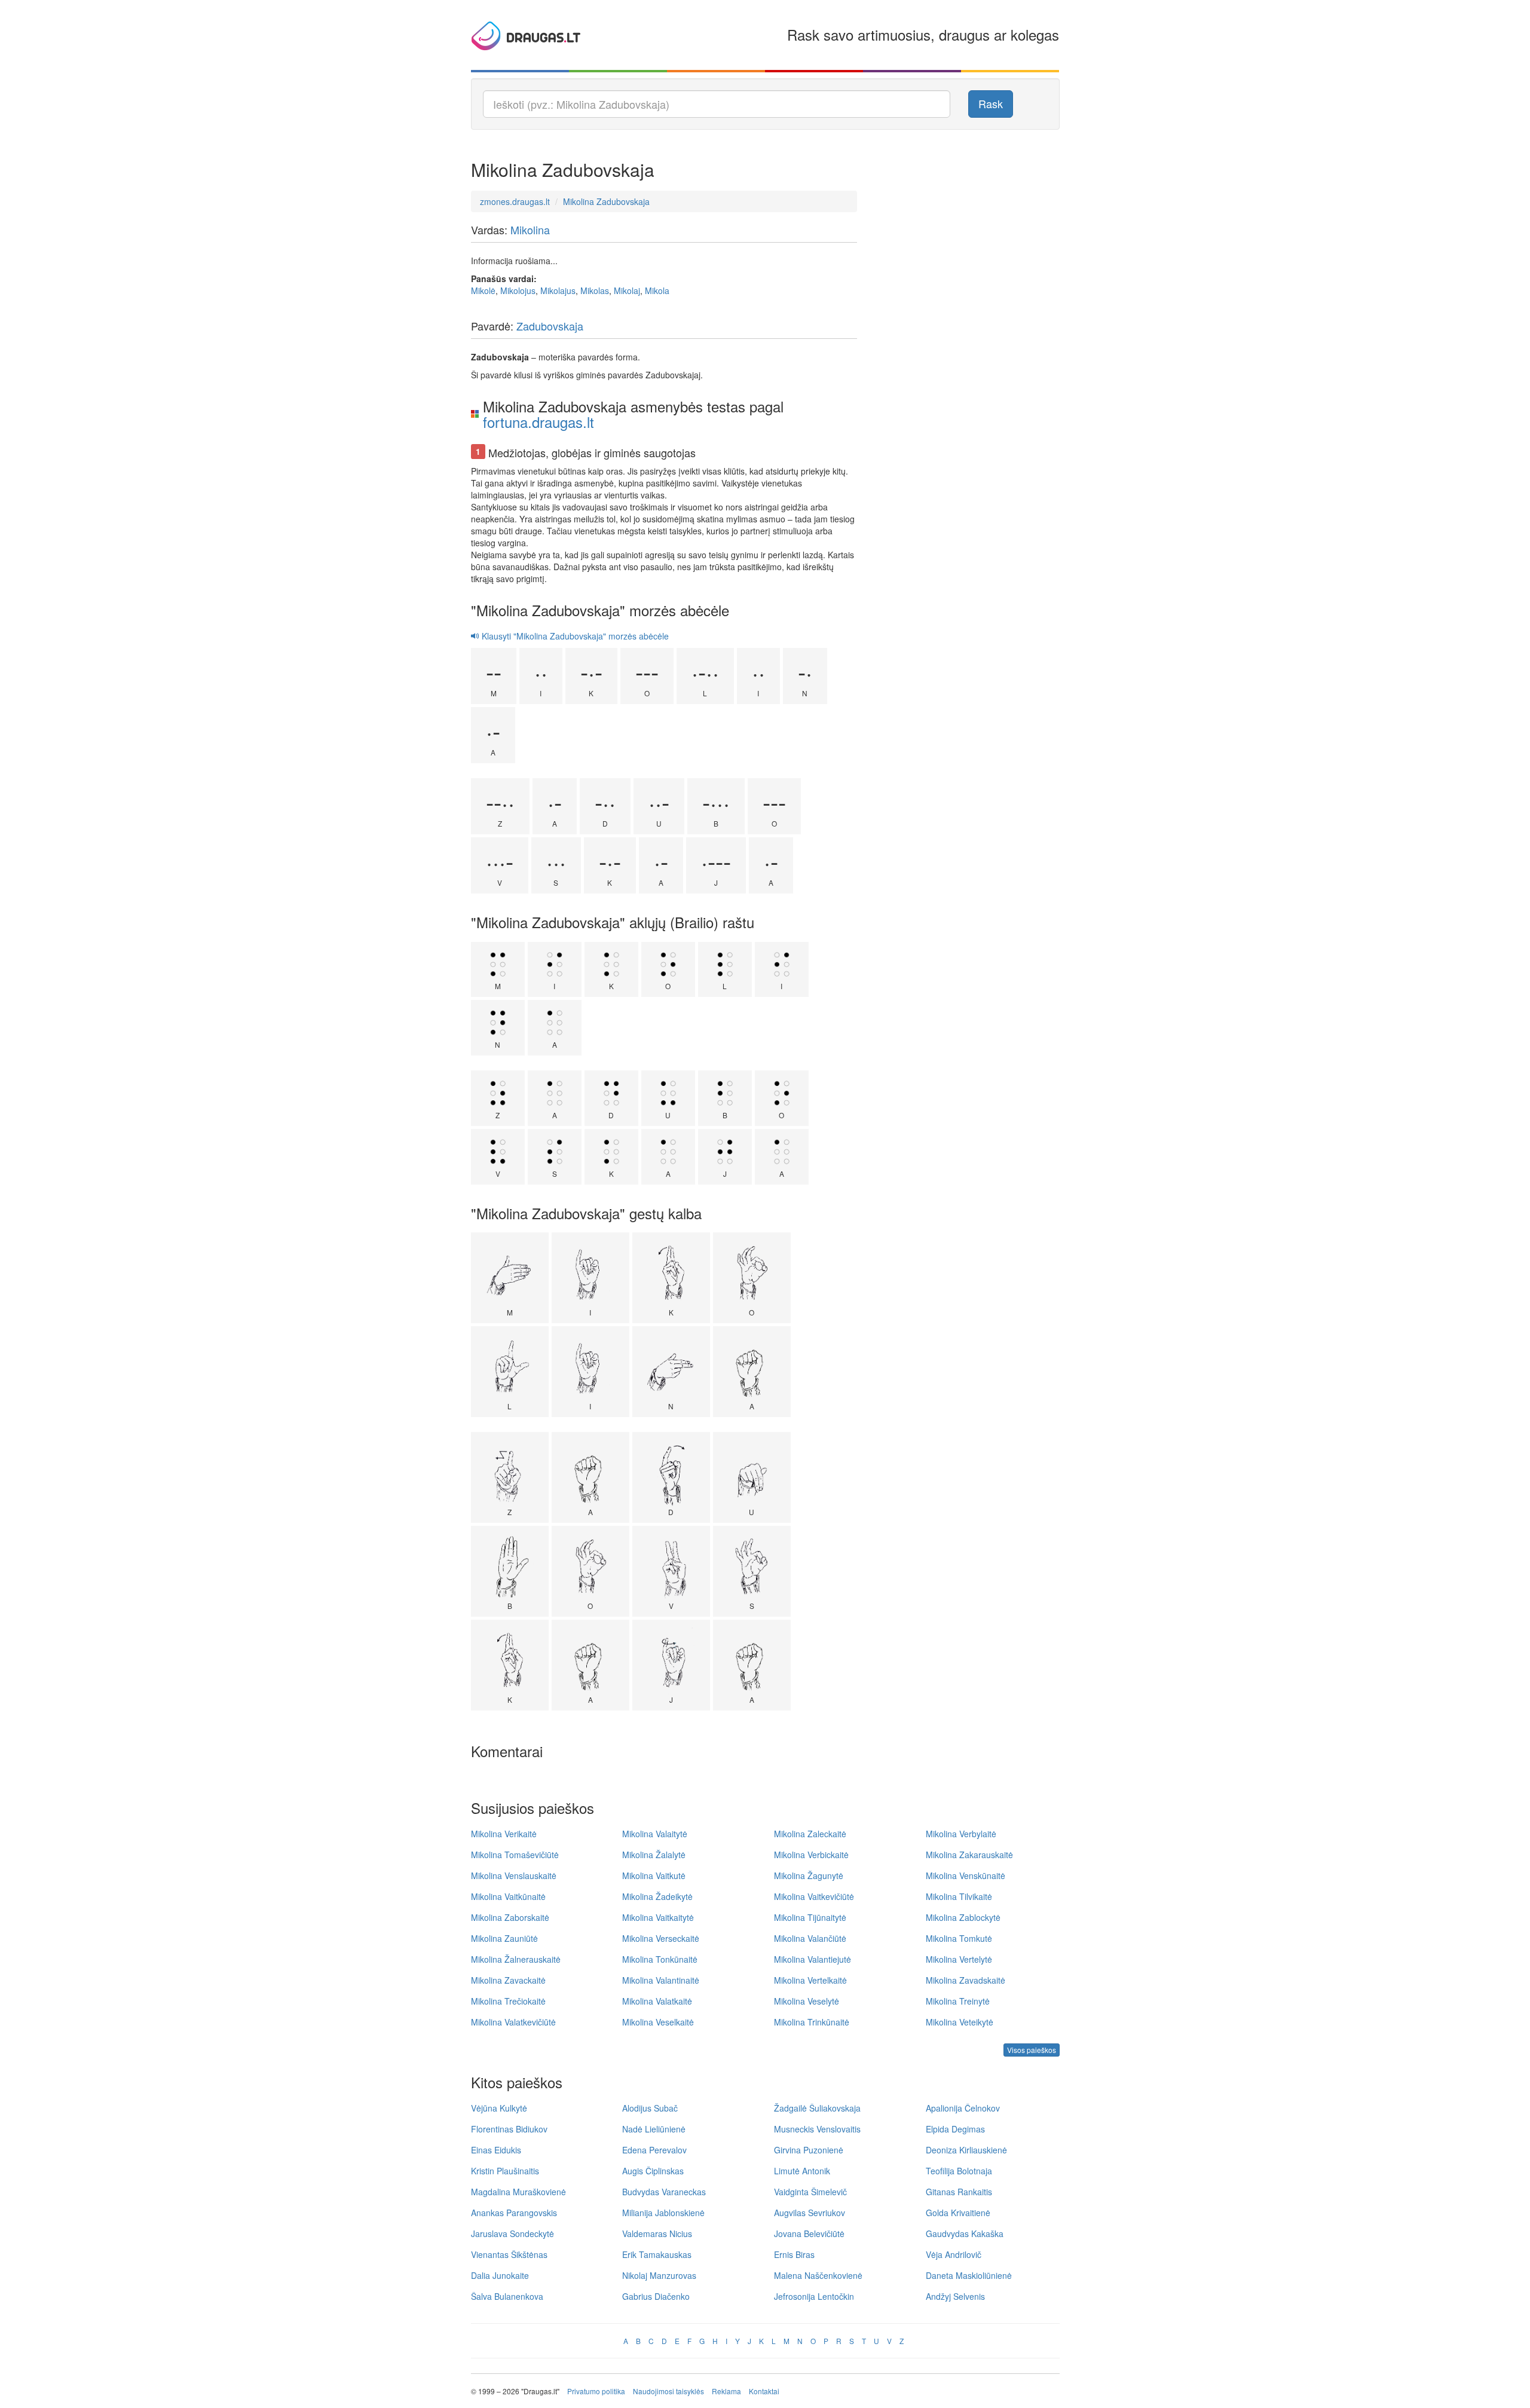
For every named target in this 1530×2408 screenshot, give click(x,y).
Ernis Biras (794, 2254)
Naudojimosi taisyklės (668, 2391)
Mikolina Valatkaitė (657, 2001)
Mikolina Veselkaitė (658, 2022)
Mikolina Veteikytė (960, 2022)
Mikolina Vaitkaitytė (658, 1917)
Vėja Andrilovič (954, 2254)
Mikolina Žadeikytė (657, 1896)
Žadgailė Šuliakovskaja (817, 2108)
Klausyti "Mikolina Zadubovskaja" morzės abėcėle (574, 636)
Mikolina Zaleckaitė (810, 1834)
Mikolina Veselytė (807, 2001)
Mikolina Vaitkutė (654, 1875)
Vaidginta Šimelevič (810, 2192)
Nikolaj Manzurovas (659, 2275)
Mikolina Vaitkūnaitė (508, 1896)
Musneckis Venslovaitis (817, 2129)
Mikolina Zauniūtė (504, 1938)
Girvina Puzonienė (809, 2150)
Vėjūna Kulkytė (499, 2108)
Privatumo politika (596, 2391)
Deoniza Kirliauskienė (966, 2150)
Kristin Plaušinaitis (505, 2171)
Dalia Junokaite (500, 2275)
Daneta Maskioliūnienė (969, 2275)
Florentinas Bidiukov (509, 2129)
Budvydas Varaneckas (664, 2192)
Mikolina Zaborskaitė (510, 1917)
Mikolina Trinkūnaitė (812, 2022)
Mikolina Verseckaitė (661, 1938)
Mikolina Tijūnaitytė (810, 1917)
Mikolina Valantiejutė (813, 1959)
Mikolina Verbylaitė (961, 1834)
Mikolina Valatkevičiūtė (513, 2022)
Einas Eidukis (496, 2150)
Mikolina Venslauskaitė (514, 1875)
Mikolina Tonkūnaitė (660, 1959)
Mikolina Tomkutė (959, 1938)
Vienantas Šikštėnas (509, 2254)
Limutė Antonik (802, 2171)
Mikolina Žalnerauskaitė (516, 1959)
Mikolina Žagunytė (809, 1875)
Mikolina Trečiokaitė (508, 2001)
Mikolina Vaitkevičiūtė (814, 1896)
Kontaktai (764, 2391)
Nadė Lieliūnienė (654, 2129)
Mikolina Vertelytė (959, 1959)
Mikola (657, 290)
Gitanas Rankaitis (959, 2192)
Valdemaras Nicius (657, 2233)
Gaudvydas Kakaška (965, 2233)
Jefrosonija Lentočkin (814, 2296)
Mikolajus (558, 290)
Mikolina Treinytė (958, 2001)
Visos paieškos (1032, 2050)
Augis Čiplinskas (653, 2171)
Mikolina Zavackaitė (508, 1980)
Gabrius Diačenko (656, 2296)
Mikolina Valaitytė (655, 1834)
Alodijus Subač (650, 2108)
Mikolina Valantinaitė (661, 1980)
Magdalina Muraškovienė (518, 2192)
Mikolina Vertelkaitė (810, 1980)
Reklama (726, 2391)
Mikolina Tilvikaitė (959, 1896)
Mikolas (595, 290)
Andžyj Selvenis (955, 2296)
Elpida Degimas (955, 2129)
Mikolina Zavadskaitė (966, 1980)
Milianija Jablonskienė (663, 2213)
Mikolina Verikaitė (504, 1834)
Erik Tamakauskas (657, 2254)
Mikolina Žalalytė (654, 1855)
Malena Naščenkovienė (818, 2275)
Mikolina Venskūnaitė (966, 1875)
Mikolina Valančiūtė (810, 1938)
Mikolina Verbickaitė (811, 1855)
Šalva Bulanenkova (507, 2296)
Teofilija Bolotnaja (959, 2171)
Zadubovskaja (550, 326)
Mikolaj (627, 290)
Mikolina (530, 230)
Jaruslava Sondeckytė (512, 2233)
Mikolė (483, 290)
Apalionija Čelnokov (963, 2108)
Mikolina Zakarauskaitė (969, 1855)
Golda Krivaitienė (958, 2213)
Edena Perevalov (654, 2150)
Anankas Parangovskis (514, 2213)
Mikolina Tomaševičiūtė (515, 1855)
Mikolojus (518, 290)
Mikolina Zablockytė (963, 1917)
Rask (991, 103)
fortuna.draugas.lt (538, 422)
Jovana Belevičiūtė (809, 2233)
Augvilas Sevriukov (810, 2213)
